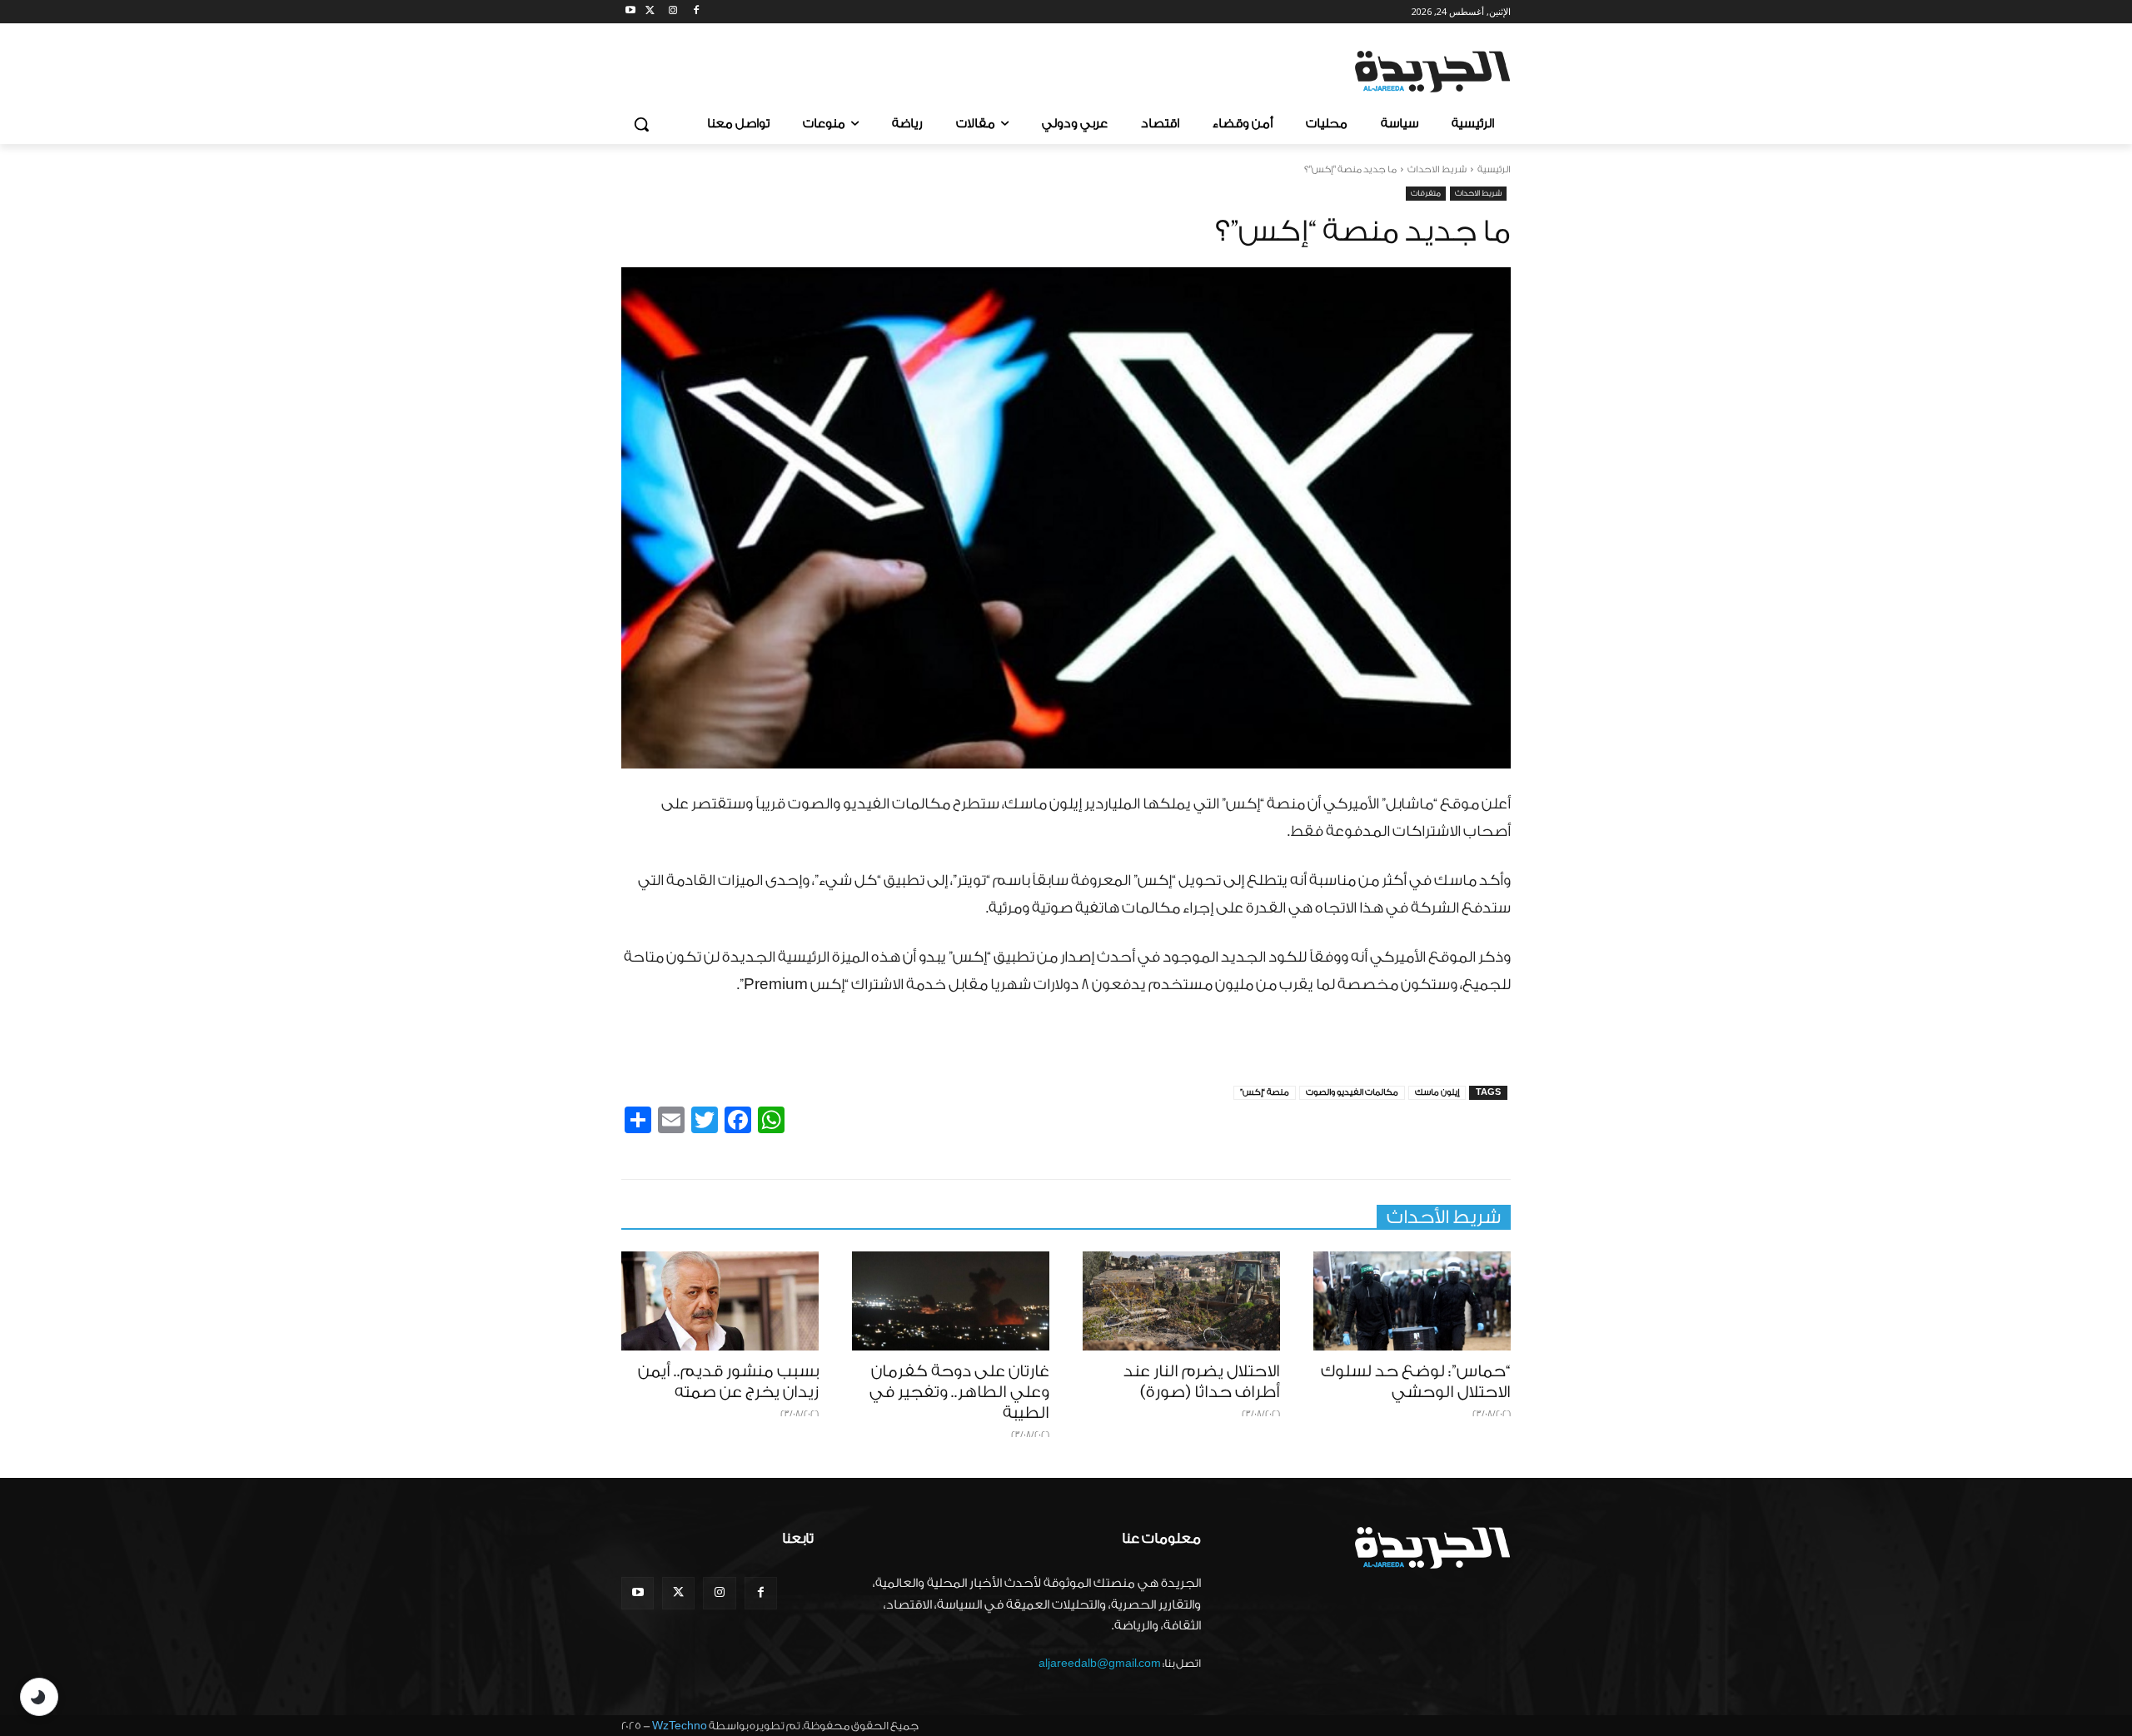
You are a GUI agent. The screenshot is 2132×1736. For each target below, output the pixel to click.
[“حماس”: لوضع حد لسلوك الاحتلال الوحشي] (1412, 1301)
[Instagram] (673, 12)
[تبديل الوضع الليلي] (39, 1697)
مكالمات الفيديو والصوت (1352, 1092)
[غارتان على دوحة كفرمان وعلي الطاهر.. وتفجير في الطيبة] (951, 1301)
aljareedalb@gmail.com (1100, 1663)
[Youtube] (631, 12)
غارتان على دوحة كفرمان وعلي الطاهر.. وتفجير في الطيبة (959, 1392)
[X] (650, 12)
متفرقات (1426, 193)
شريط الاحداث (1437, 169)
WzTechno (680, 1726)
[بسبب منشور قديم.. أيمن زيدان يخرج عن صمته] (720, 1301)
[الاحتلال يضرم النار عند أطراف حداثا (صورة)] (1181, 1301)
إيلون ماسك (1437, 1092)
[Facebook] (696, 12)
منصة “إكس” (1265, 1092)
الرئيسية (1494, 169)
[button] (641, 124)
